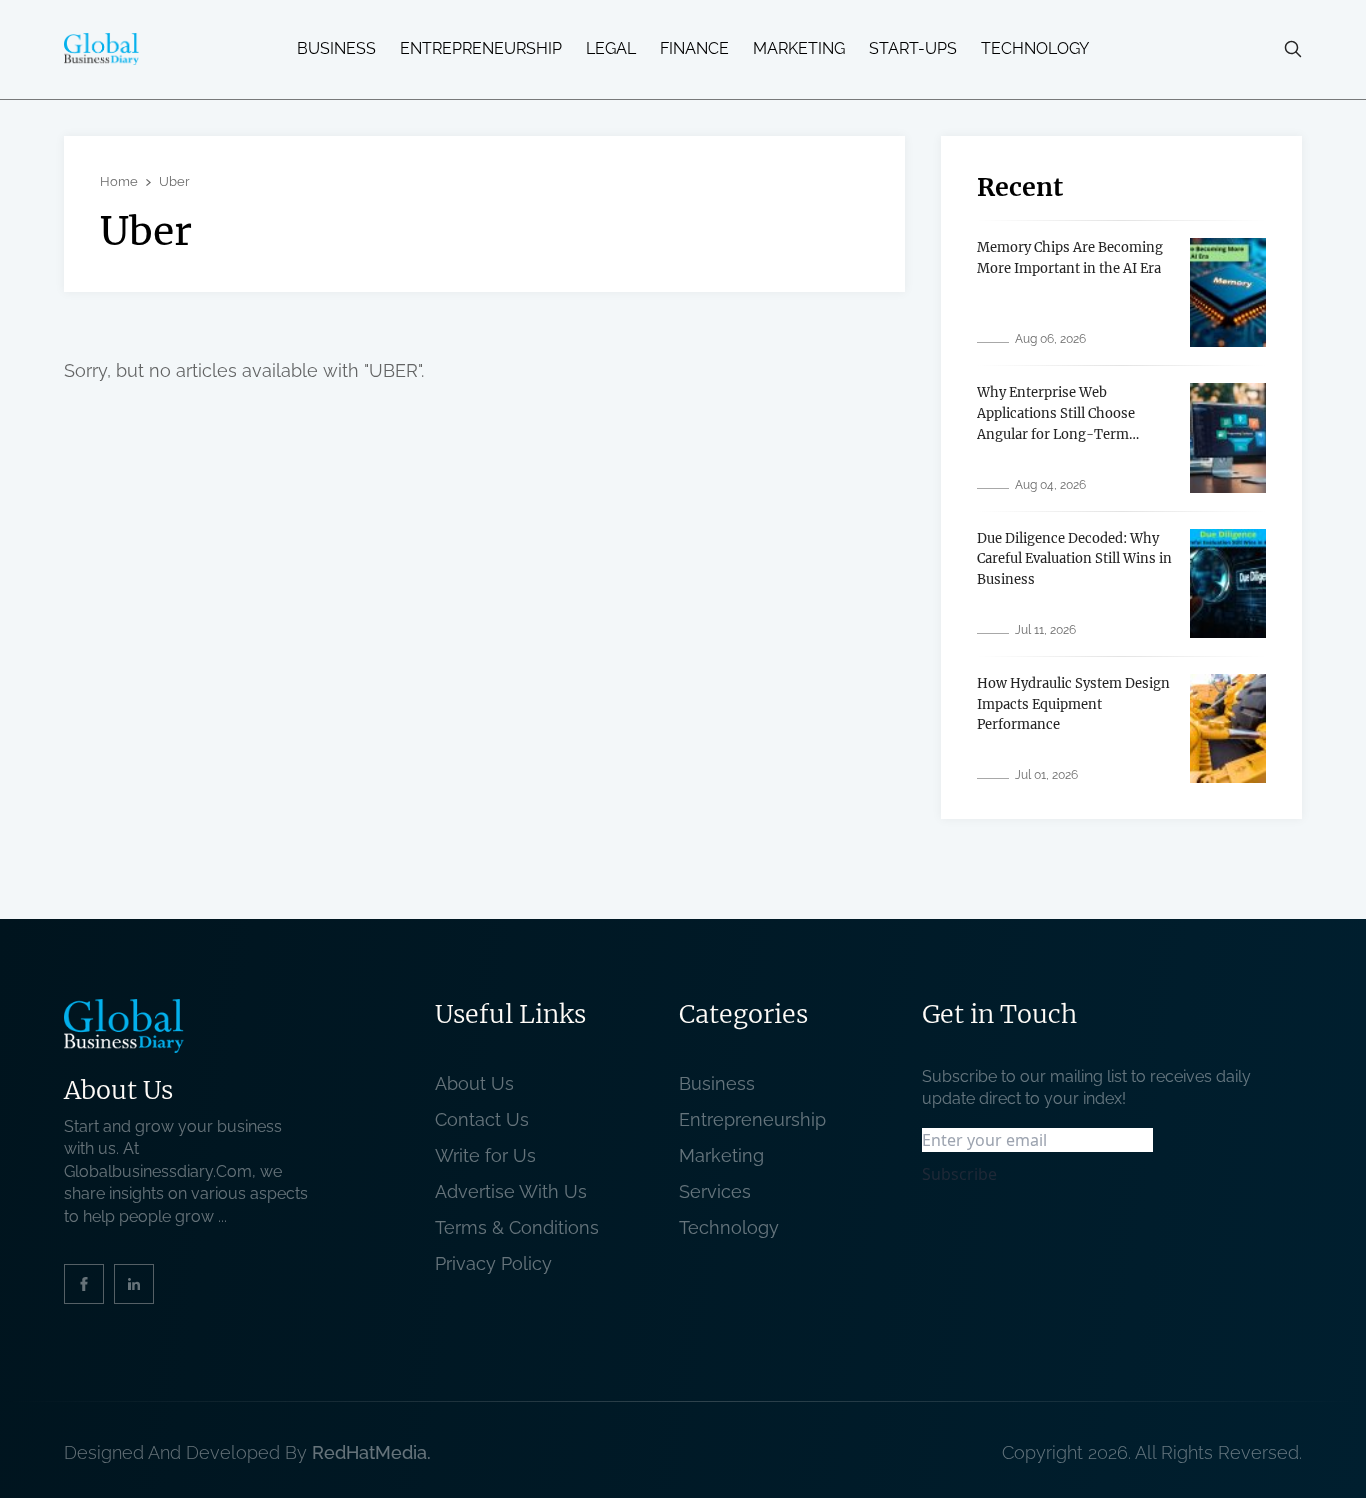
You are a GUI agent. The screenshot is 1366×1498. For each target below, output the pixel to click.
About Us (474, 1083)
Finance (694, 49)
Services (715, 1191)
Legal (611, 49)
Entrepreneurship (481, 49)
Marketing (799, 49)
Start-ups (913, 49)
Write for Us (485, 1155)
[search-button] (1293, 49)
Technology (1035, 49)
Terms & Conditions (522, 1227)
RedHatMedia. (371, 1452)
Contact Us (482, 1119)
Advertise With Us (511, 1191)
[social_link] (84, 1284)
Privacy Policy (493, 1263)
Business (336, 49)
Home (119, 181)
